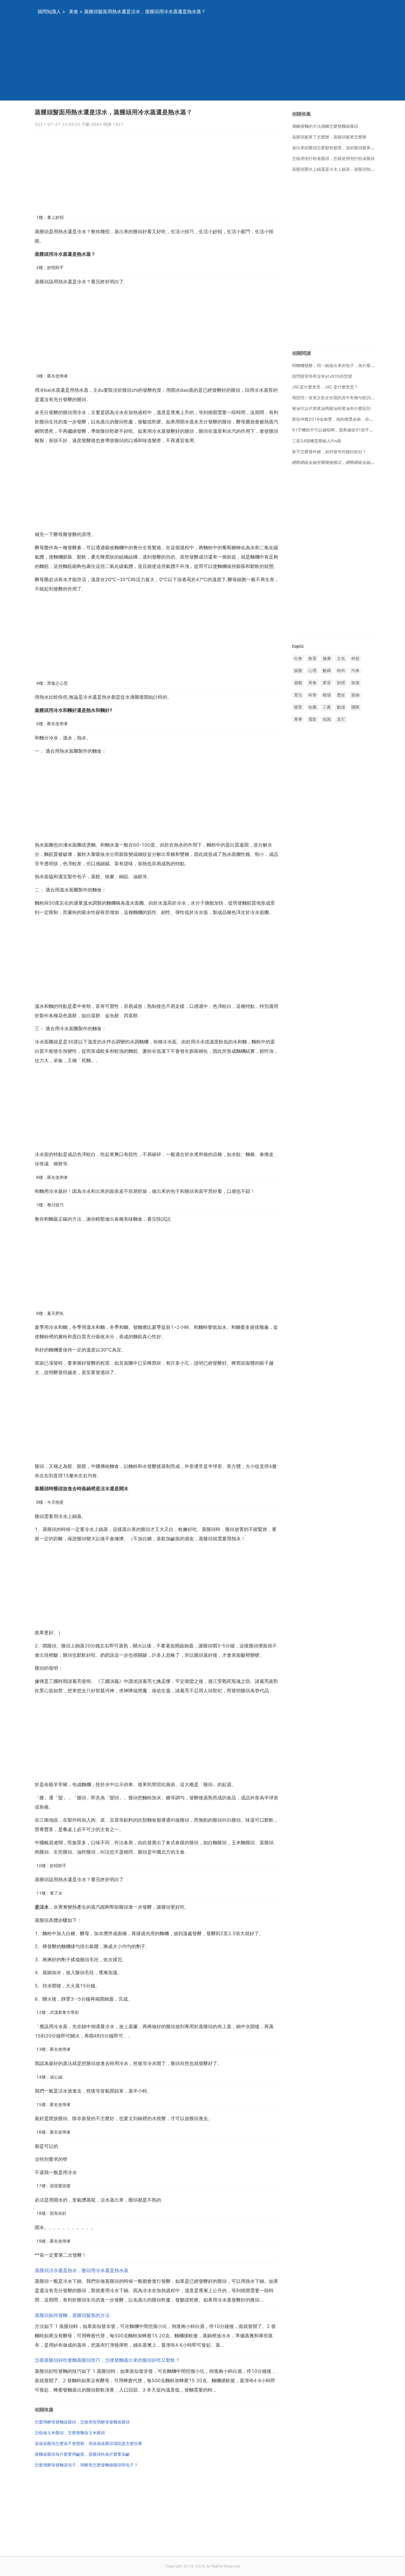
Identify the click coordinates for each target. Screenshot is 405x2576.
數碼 (327, 671)
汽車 (355, 671)
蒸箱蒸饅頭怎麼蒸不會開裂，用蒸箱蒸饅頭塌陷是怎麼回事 (88, 2443)
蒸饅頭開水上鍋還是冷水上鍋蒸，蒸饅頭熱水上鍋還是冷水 (346, 169)
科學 (312, 695)
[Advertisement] (196, 62)
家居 (327, 683)
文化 (341, 658)
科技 (355, 658)
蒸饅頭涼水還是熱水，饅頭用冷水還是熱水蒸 (82, 2270)
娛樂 (298, 671)
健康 (327, 658)
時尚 (341, 671)
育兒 (298, 695)
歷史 (341, 695)
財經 (341, 683)
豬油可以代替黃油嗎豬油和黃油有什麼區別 (331, 408)
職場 (327, 695)
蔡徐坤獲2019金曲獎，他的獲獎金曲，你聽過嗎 (337, 419)
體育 (298, 707)
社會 (298, 658)
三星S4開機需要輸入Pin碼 (317, 441)
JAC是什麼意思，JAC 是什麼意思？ (325, 387)
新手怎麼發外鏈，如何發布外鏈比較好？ (329, 452)
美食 (74, 12)
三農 (327, 707)
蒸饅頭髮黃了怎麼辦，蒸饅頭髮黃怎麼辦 (329, 137)
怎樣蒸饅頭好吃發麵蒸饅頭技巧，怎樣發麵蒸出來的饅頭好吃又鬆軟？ (107, 2360)
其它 (341, 719)
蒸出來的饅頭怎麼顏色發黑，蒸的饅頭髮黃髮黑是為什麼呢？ (348, 148)
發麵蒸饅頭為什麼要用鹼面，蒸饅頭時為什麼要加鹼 (82, 2454)
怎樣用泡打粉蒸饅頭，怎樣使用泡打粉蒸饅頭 (333, 158)
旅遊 (355, 683)
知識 (327, 719)
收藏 (312, 707)
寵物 (355, 695)
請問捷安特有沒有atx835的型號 (322, 376)
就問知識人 (49, 12)
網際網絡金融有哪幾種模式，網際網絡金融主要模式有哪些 (346, 462)
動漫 (341, 707)
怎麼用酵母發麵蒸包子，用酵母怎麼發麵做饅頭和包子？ (86, 2465)
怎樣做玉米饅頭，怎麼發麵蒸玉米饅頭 (70, 2433)
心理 (312, 671)
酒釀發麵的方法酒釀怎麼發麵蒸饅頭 (325, 126)
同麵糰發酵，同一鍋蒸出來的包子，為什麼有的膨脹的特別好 (348, 365)
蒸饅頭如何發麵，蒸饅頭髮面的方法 (72, 2315)
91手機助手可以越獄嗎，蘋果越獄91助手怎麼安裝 (339, 430)
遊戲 (298, 683)
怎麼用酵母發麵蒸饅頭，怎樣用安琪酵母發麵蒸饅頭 (82, 2422)
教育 (312, 658)
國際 (355, 707)
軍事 (298, 719)
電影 (312, 719)
